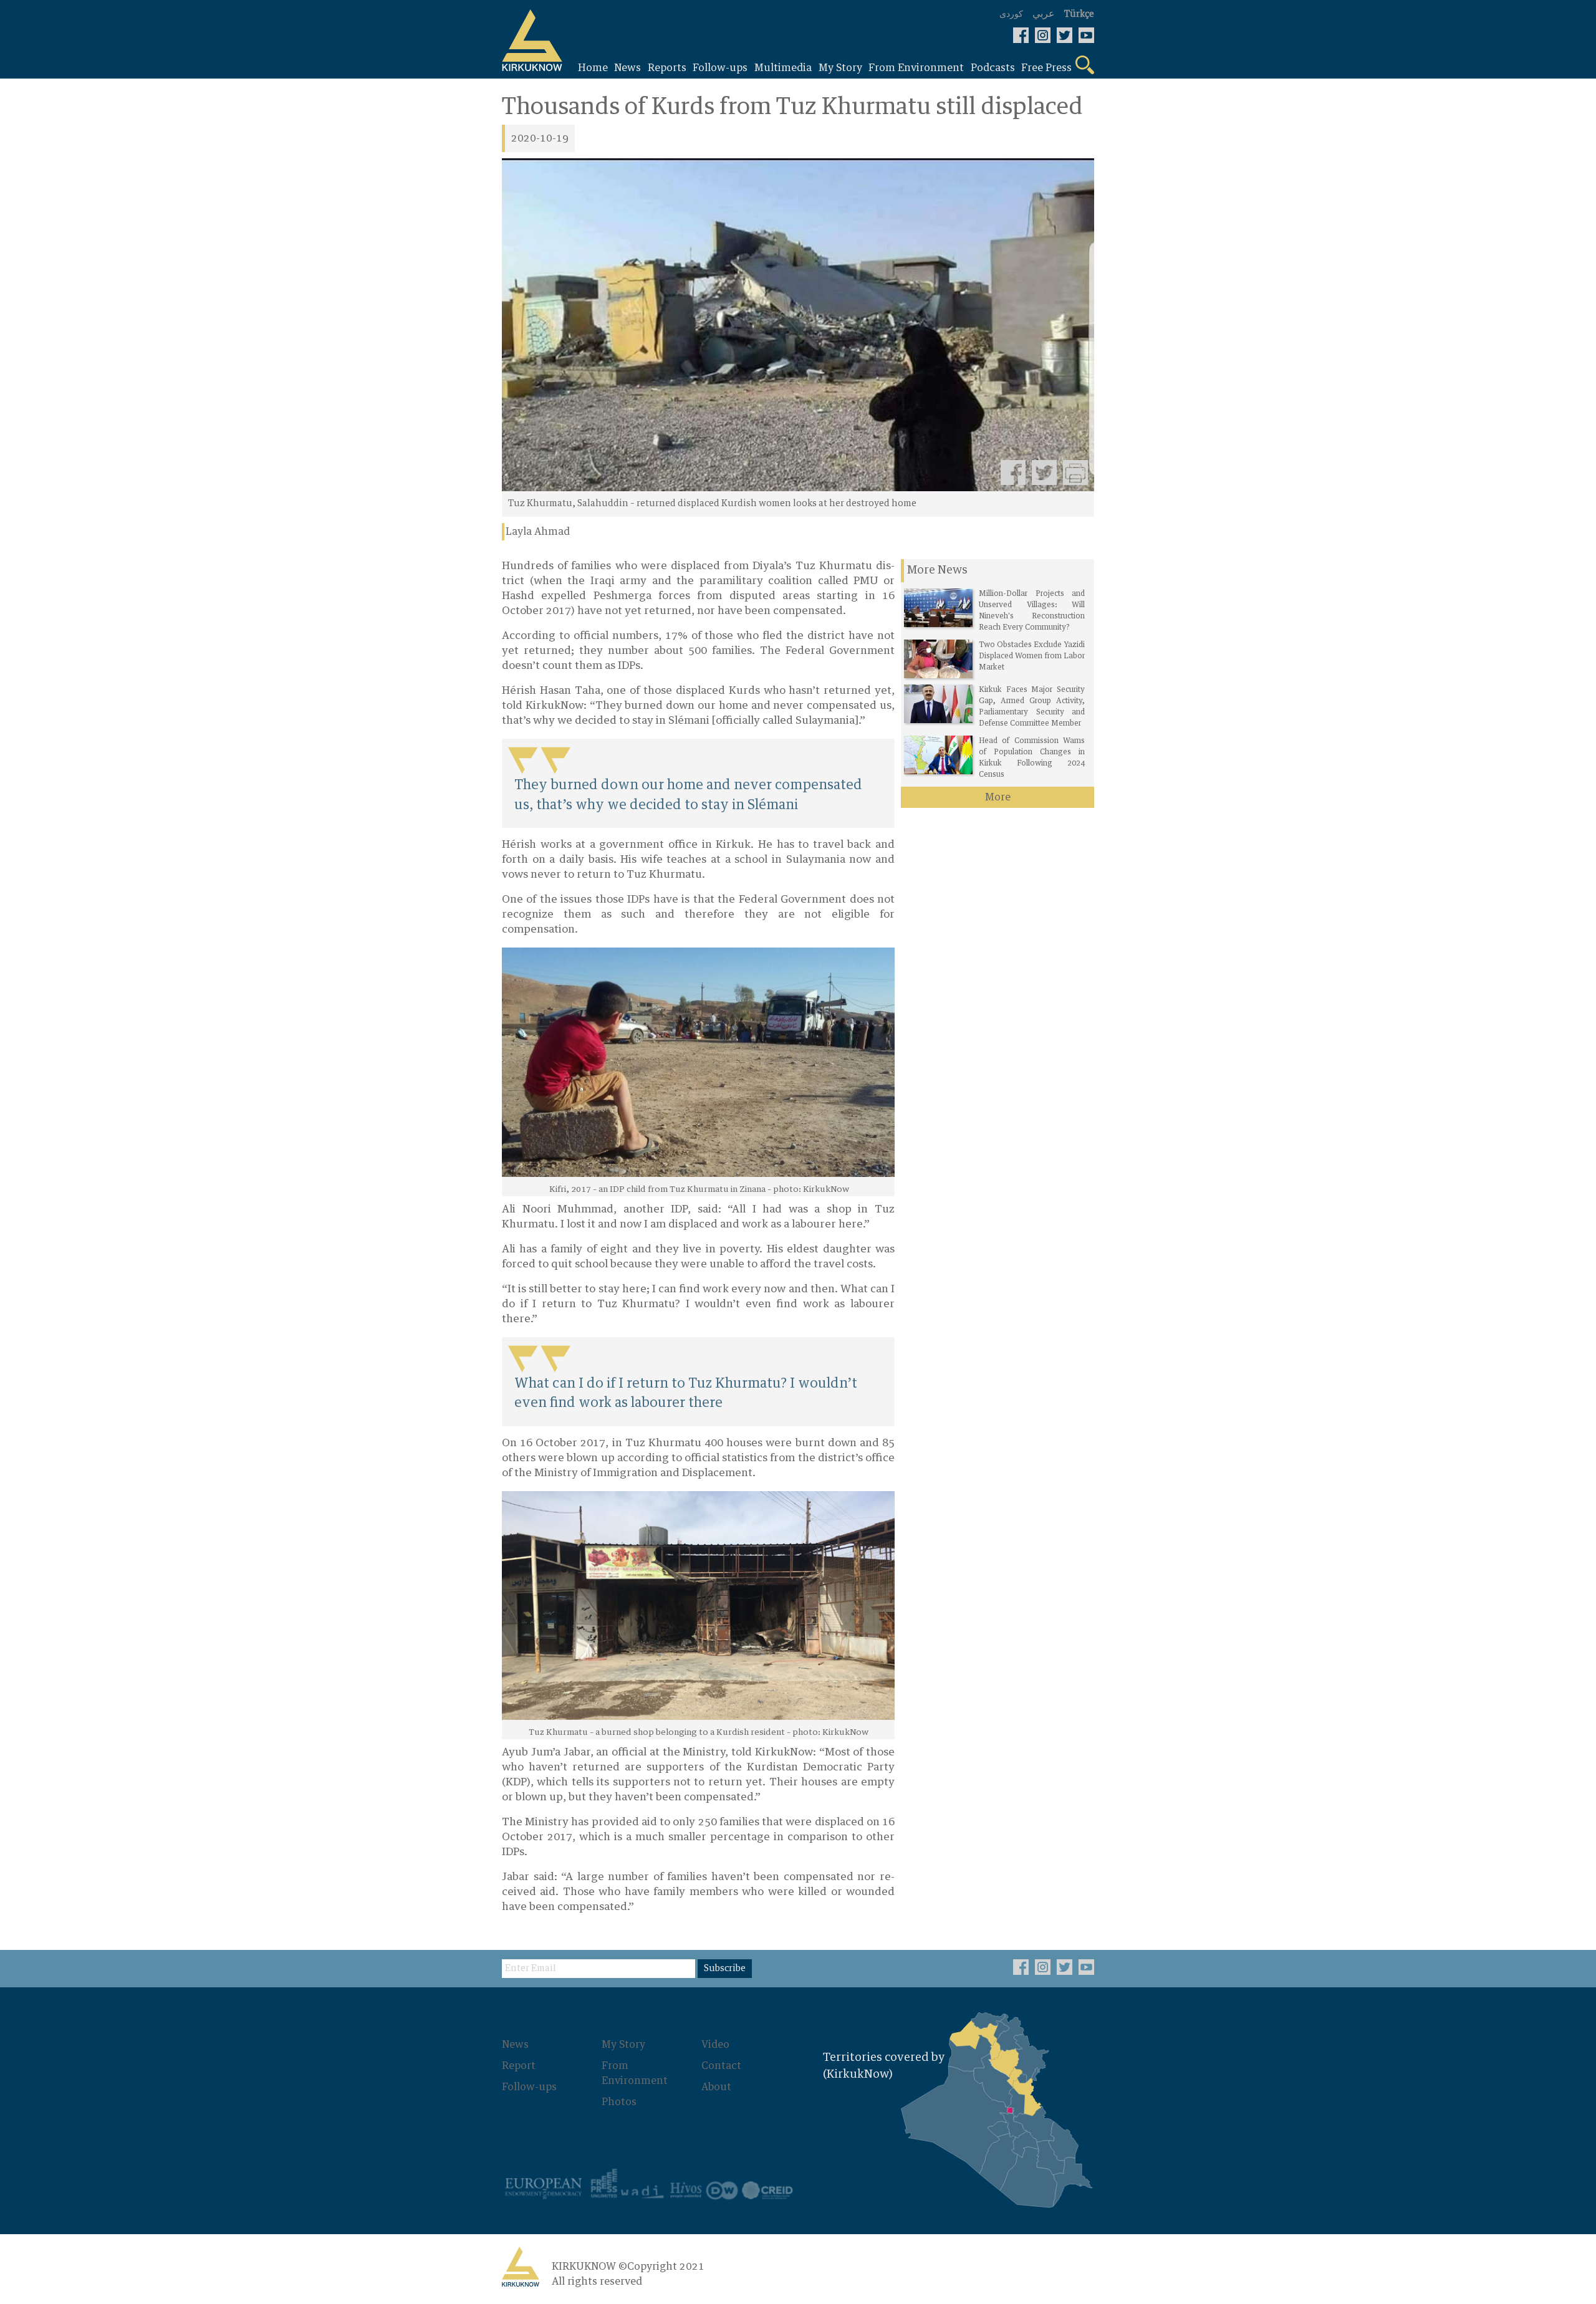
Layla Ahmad (538, 532)
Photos (619, 2102)
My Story (623, 2045)
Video (715, 2045)
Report (519, 2066)
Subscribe (725, 1969)
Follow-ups (529, 2087)
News (515, 2045)
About (716, 2087)
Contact (721, 2066)
